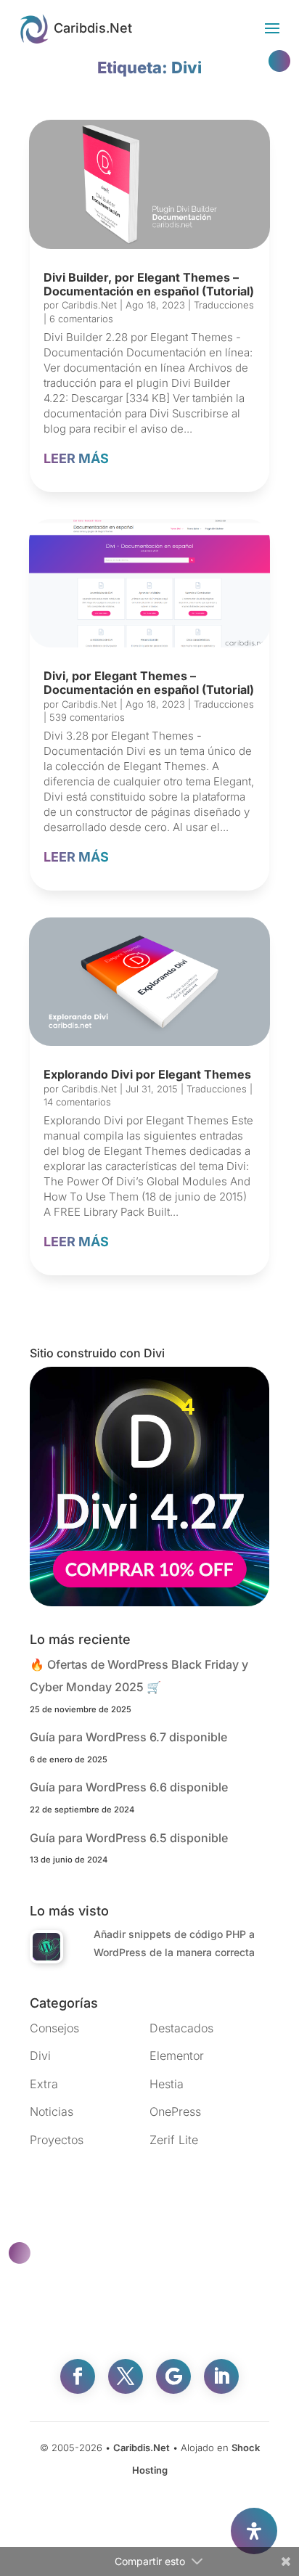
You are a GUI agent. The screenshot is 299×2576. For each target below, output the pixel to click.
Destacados (181, 2028)
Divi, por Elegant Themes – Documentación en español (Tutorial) (149, 683)
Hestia (167, 2084)
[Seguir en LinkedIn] (221, 2376)
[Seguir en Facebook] (78, 2376)
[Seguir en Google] (173, 2376)
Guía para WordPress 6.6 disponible (129, 1787)
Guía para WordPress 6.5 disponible (129, 1838)
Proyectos (57, 2140)
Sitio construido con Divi (97, 1353)
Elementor (177, 2056)
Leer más (76, 458)
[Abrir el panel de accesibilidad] (254, 2531)
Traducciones (224, 305)
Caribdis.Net (89, 305)
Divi (40, 2056)
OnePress (175, 2111)
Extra (44, 2084)
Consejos (54, 2028)
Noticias (52, 2111)
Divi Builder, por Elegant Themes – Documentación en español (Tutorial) (149, 284)
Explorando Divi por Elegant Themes (147, 1074)
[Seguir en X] (126, 2376)
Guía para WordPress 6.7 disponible (128, 1737)
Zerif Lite (174, 2140)
